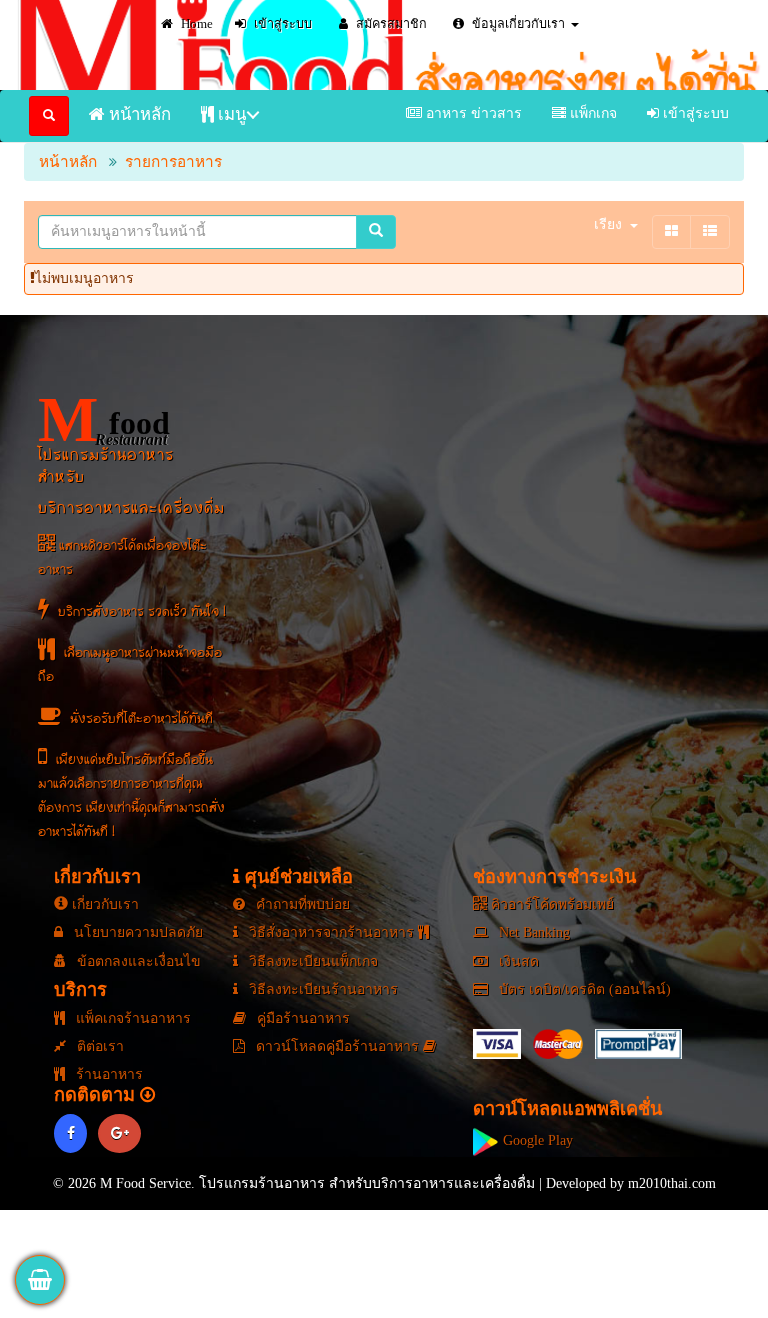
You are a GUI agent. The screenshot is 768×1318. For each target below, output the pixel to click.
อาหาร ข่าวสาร (472, 113)
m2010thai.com (672, 1183)
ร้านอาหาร (107, 1074)
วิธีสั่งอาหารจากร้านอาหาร (331, 932)
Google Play (536, 1140)
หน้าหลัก (138, 114)
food (104, 420)
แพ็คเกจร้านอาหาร (131, 1018)
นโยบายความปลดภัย (136, 932)
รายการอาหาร (173, 161)
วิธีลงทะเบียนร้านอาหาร (321, 989)
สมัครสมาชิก (390, 24)
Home (195, 24)
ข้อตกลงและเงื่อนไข (137, 961)
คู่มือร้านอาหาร (301, 1018)
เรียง (608, 224)
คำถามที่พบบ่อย (301, 904)
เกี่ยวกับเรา (103, 904)
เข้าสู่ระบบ (281, 24)
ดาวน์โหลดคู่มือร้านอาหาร (337, 1046)
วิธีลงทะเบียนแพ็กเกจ (311, 961)
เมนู (230, 114)
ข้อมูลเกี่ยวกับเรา (517, 24)
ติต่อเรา (98, 1046)
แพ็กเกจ (591, 113)
